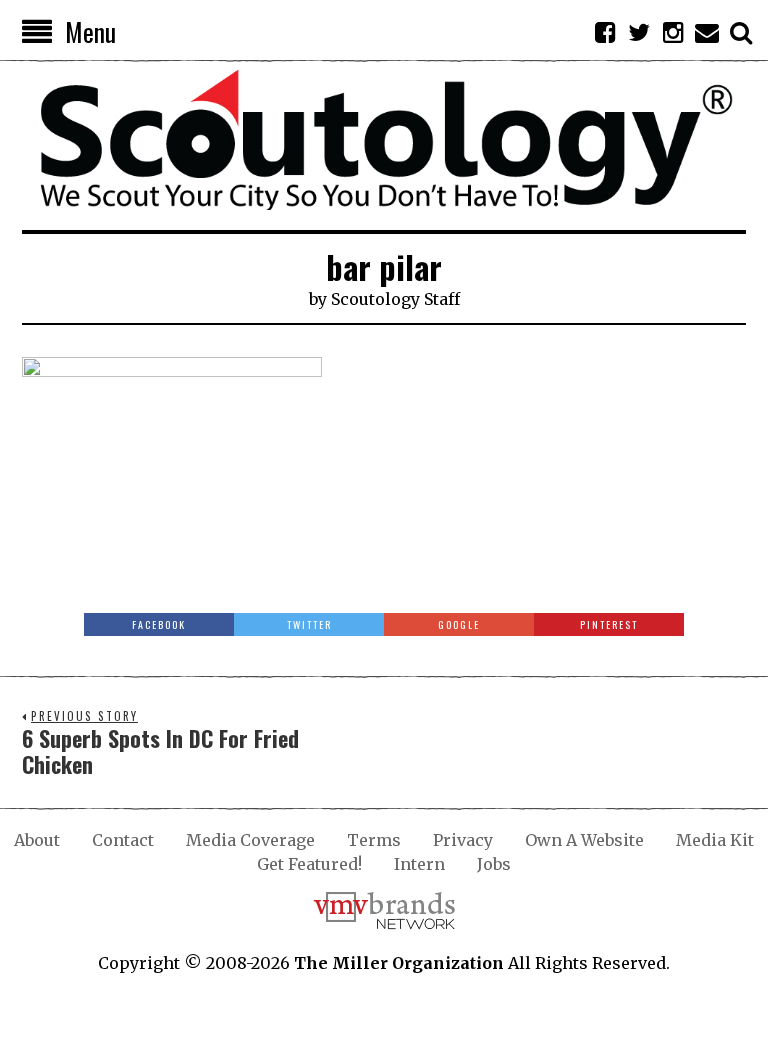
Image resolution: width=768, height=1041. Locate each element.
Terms (374, 840)
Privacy (463, 840)
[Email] (707, 32)
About (37, 840)
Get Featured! (309, 864)
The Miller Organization (399, 963)
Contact (123, 840)
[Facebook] (605, 32)
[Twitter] (639, 32)
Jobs (494, 864)
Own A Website (584, 840)
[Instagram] (673, 32)
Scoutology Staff (395, 299)
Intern (419, 864)
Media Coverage (250, 840)
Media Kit (715, 840)
